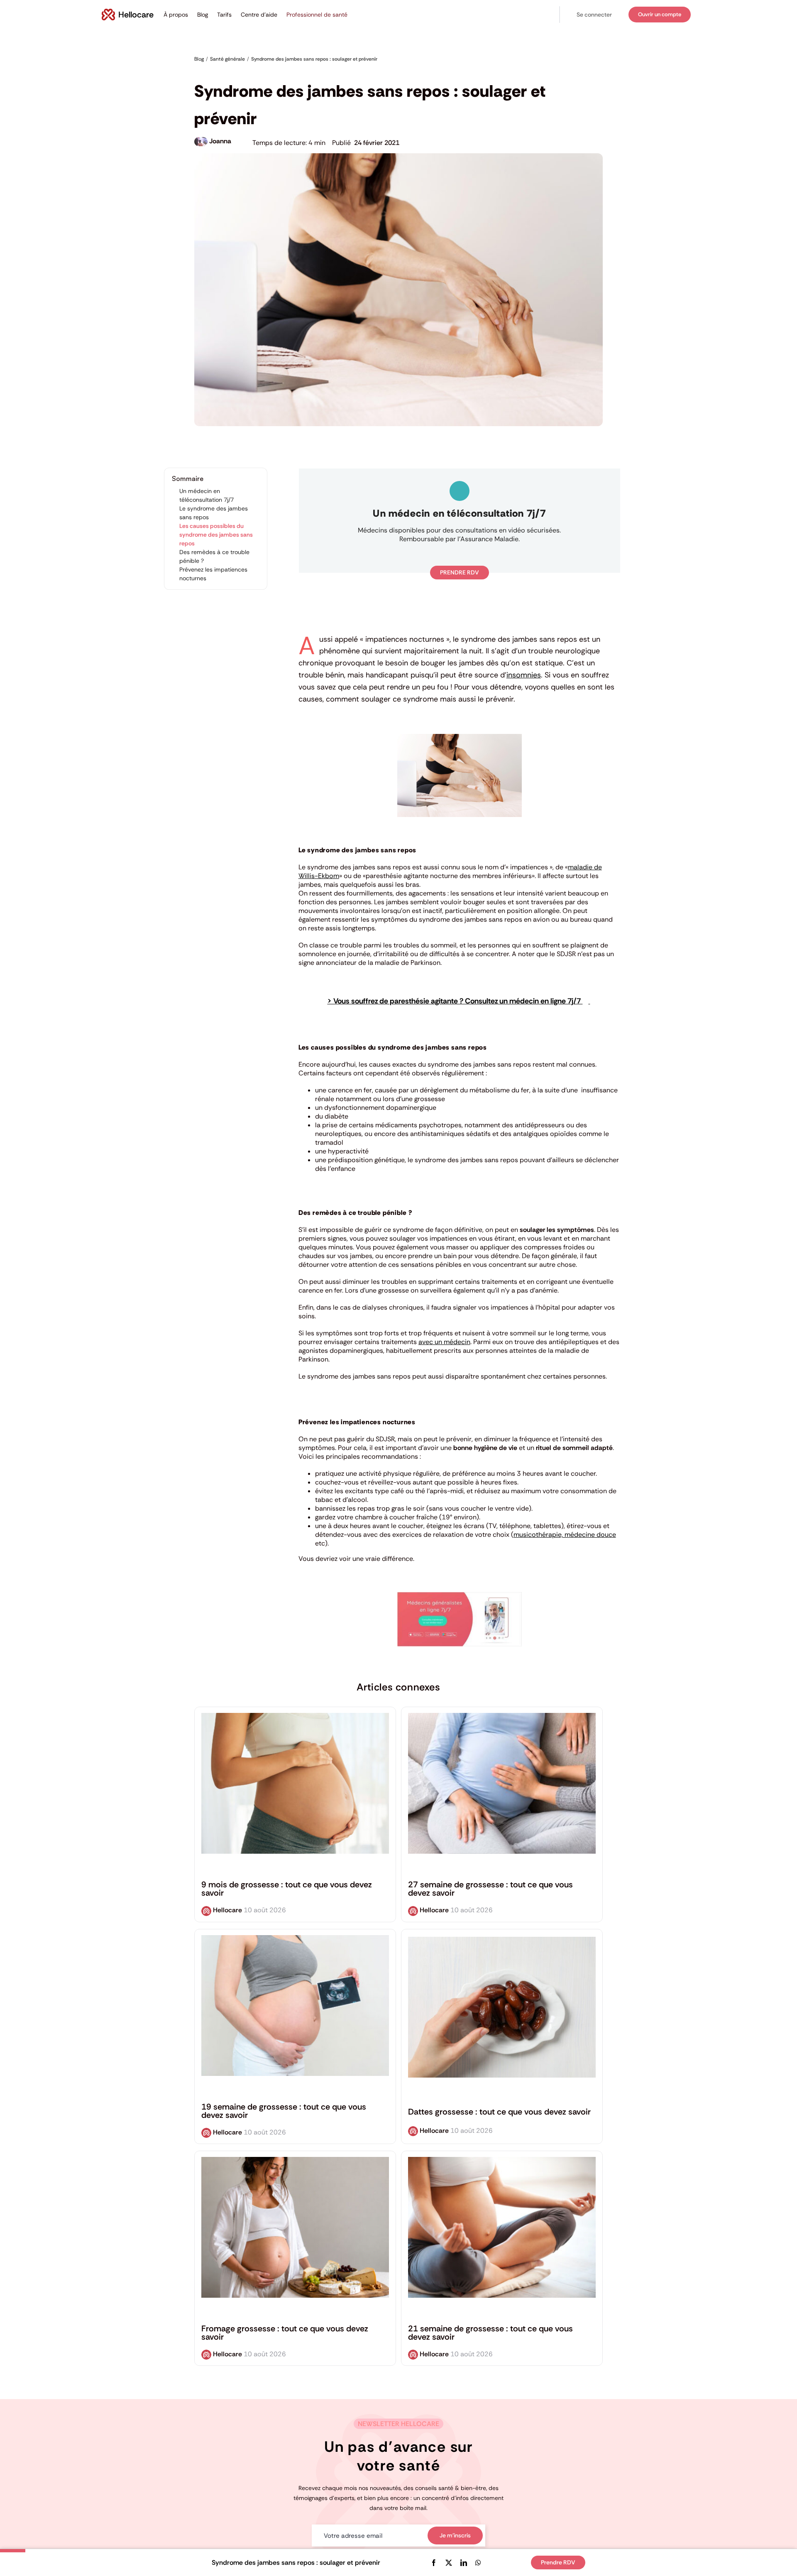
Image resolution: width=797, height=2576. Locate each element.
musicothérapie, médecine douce (565, 1535)
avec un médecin (444, 1342)
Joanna (220, 141)
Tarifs (224, 15)
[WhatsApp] (478, 2563)
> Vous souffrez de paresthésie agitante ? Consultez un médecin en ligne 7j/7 (455, 1001)
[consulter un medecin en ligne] (460, 1595)
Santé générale (214, 71)
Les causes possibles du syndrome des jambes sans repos (216, 535)
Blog (203, 15)
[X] (449, 2563)
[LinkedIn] (464, 2563)
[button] (594, 15)
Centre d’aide (259, 15)
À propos (176, 15)
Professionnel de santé (317, 15)
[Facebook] (434, 2563)
